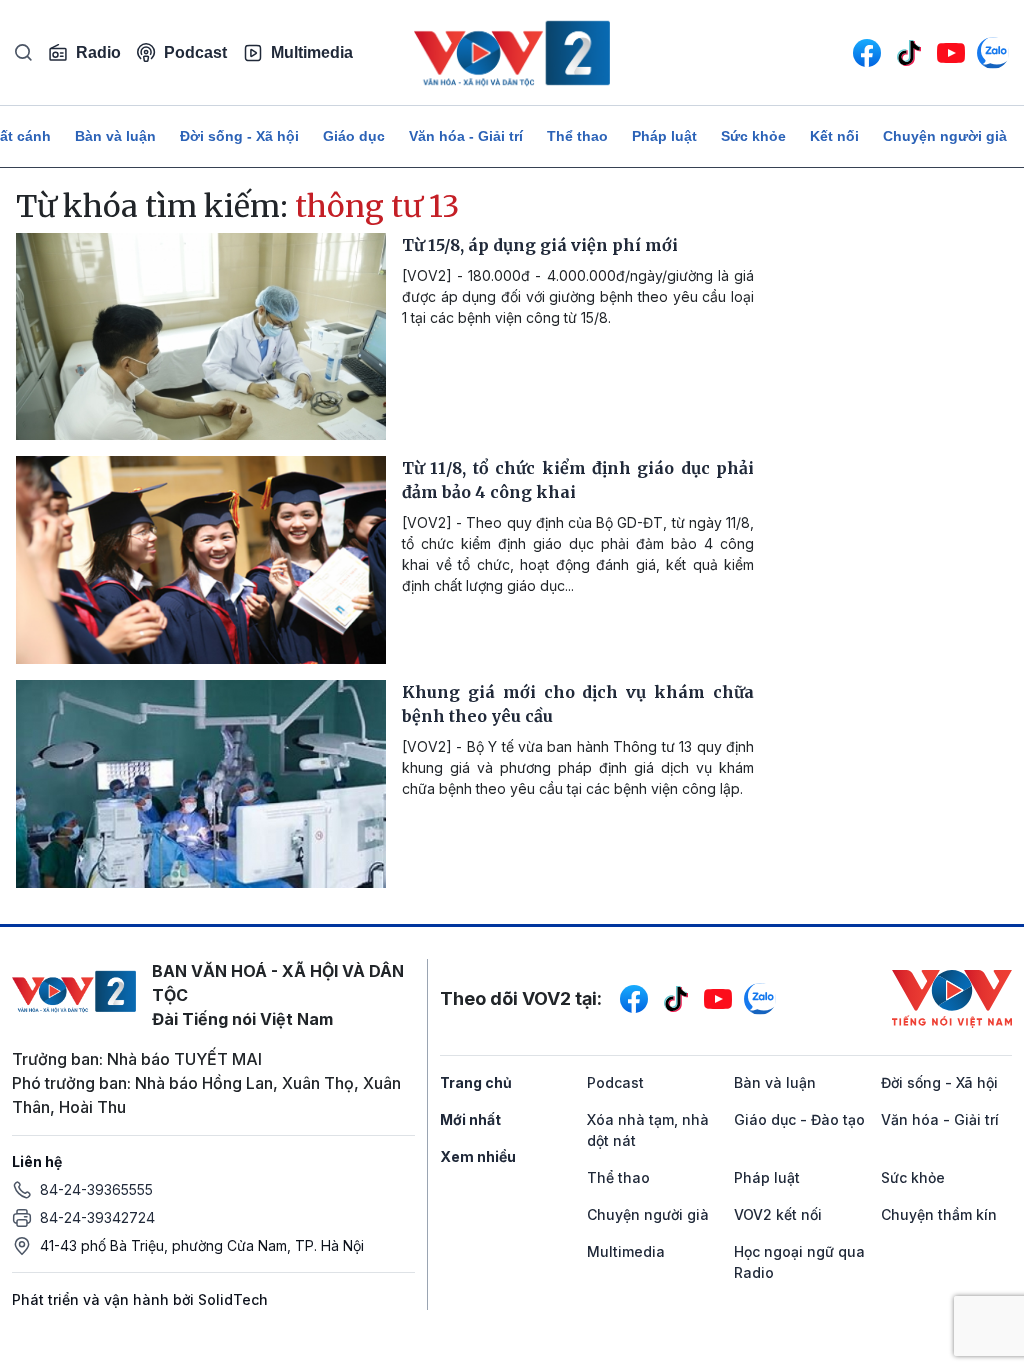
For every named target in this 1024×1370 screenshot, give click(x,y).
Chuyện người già (945, 136)
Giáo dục (354, 136)
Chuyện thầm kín (939, 1214)
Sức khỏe (753, 136)
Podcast (195, 52)
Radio (98, 52)
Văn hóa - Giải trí (466, 136)
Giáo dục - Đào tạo (799, 1119)
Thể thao (577, 136)
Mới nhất (470, 1119)
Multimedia (312, 52)
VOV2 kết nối (778, 1214)
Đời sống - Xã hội (239, 136)
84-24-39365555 (96, 1189)
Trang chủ (476, 1082)
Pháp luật (664, 136)
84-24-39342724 (97, 1217)
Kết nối (834, 136)
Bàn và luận (115, 136)
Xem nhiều (478, 1156)
